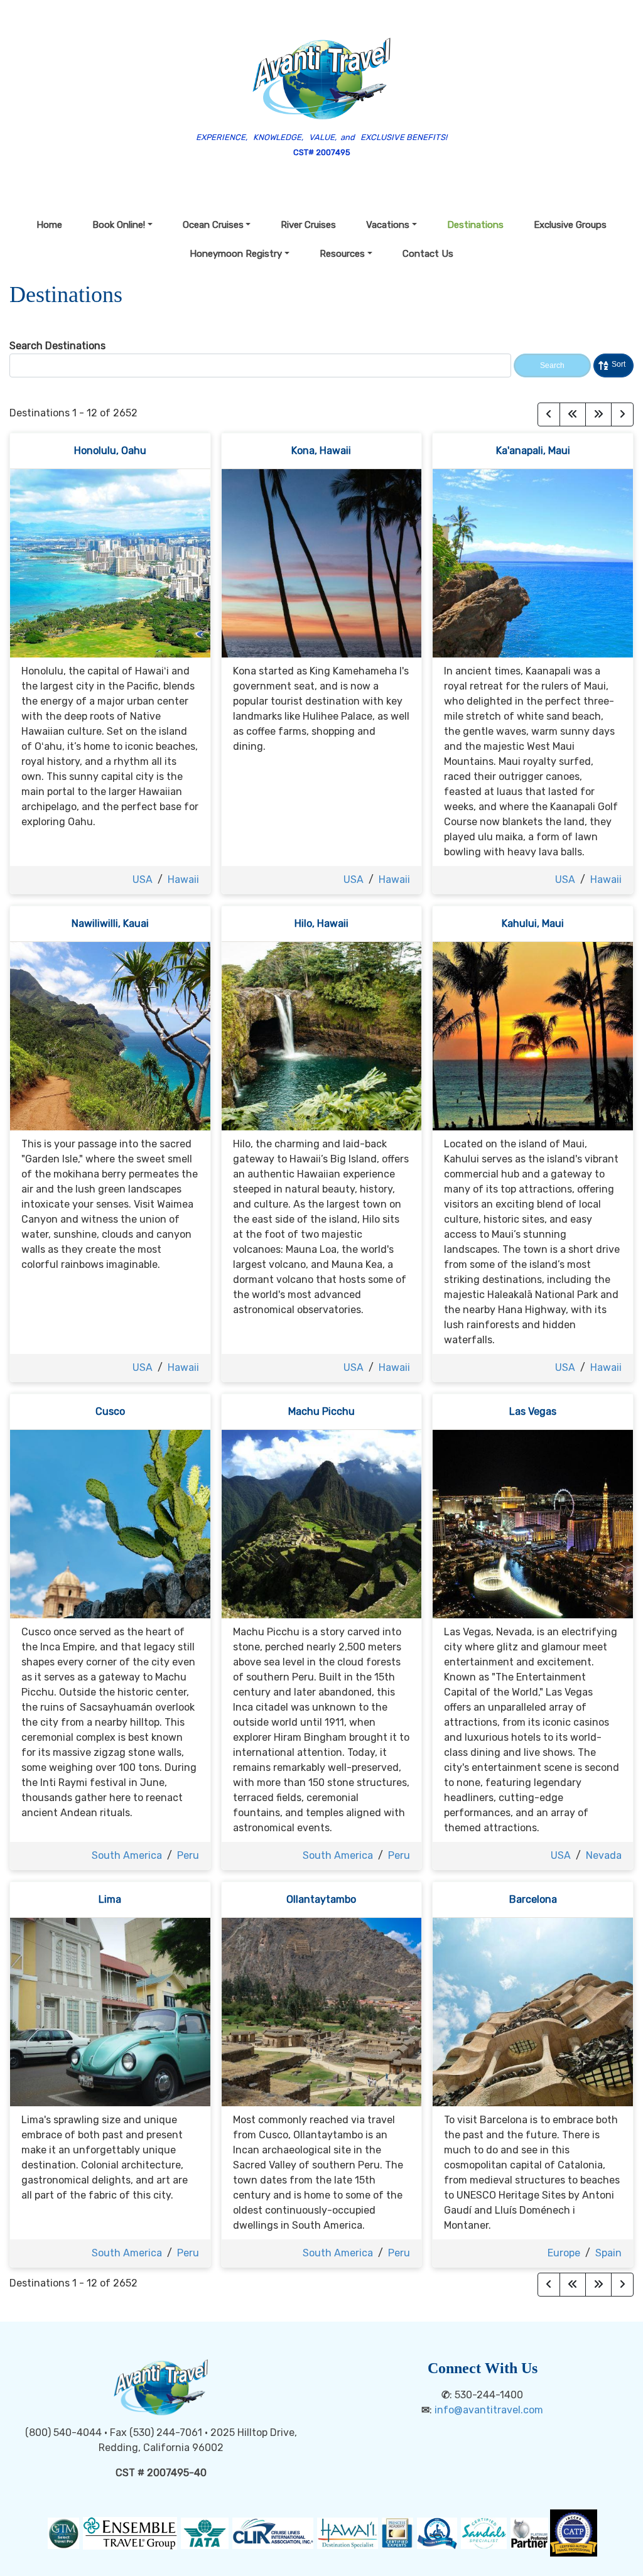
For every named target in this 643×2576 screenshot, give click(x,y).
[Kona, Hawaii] (322, 562)
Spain (608, 2253)
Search (552, 365)
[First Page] (573, 414)
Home (49, 225)
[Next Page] (622, 414)
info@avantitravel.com (489, 2410)
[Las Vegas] (533, 1523)
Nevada (604, 1855)
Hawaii (183, 879)
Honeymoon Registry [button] (236, 254)
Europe (564, 2253)
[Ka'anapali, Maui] (533, 562)
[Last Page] (598, 414)
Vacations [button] (388, 225)
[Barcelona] (533, 2011)
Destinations (475, 225)
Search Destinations (57, 346)
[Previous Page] (549, 414)
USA (143, 879)
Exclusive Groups (570, 225)
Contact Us (428, 254)
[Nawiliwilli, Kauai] (110, 1035)
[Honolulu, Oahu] (110, 562)
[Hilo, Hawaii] (322, 1035)
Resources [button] (342, 254)
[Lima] (110, 2011)
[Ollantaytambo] (322, 2011)
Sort (619, 364)
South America (127, 1855)
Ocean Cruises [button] (213, 225)
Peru (188, 1855)
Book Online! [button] (119, 225)
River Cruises (308, 225)
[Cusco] (110, 1523)
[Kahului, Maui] (533, 1035)
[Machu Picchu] (322, 1523)
